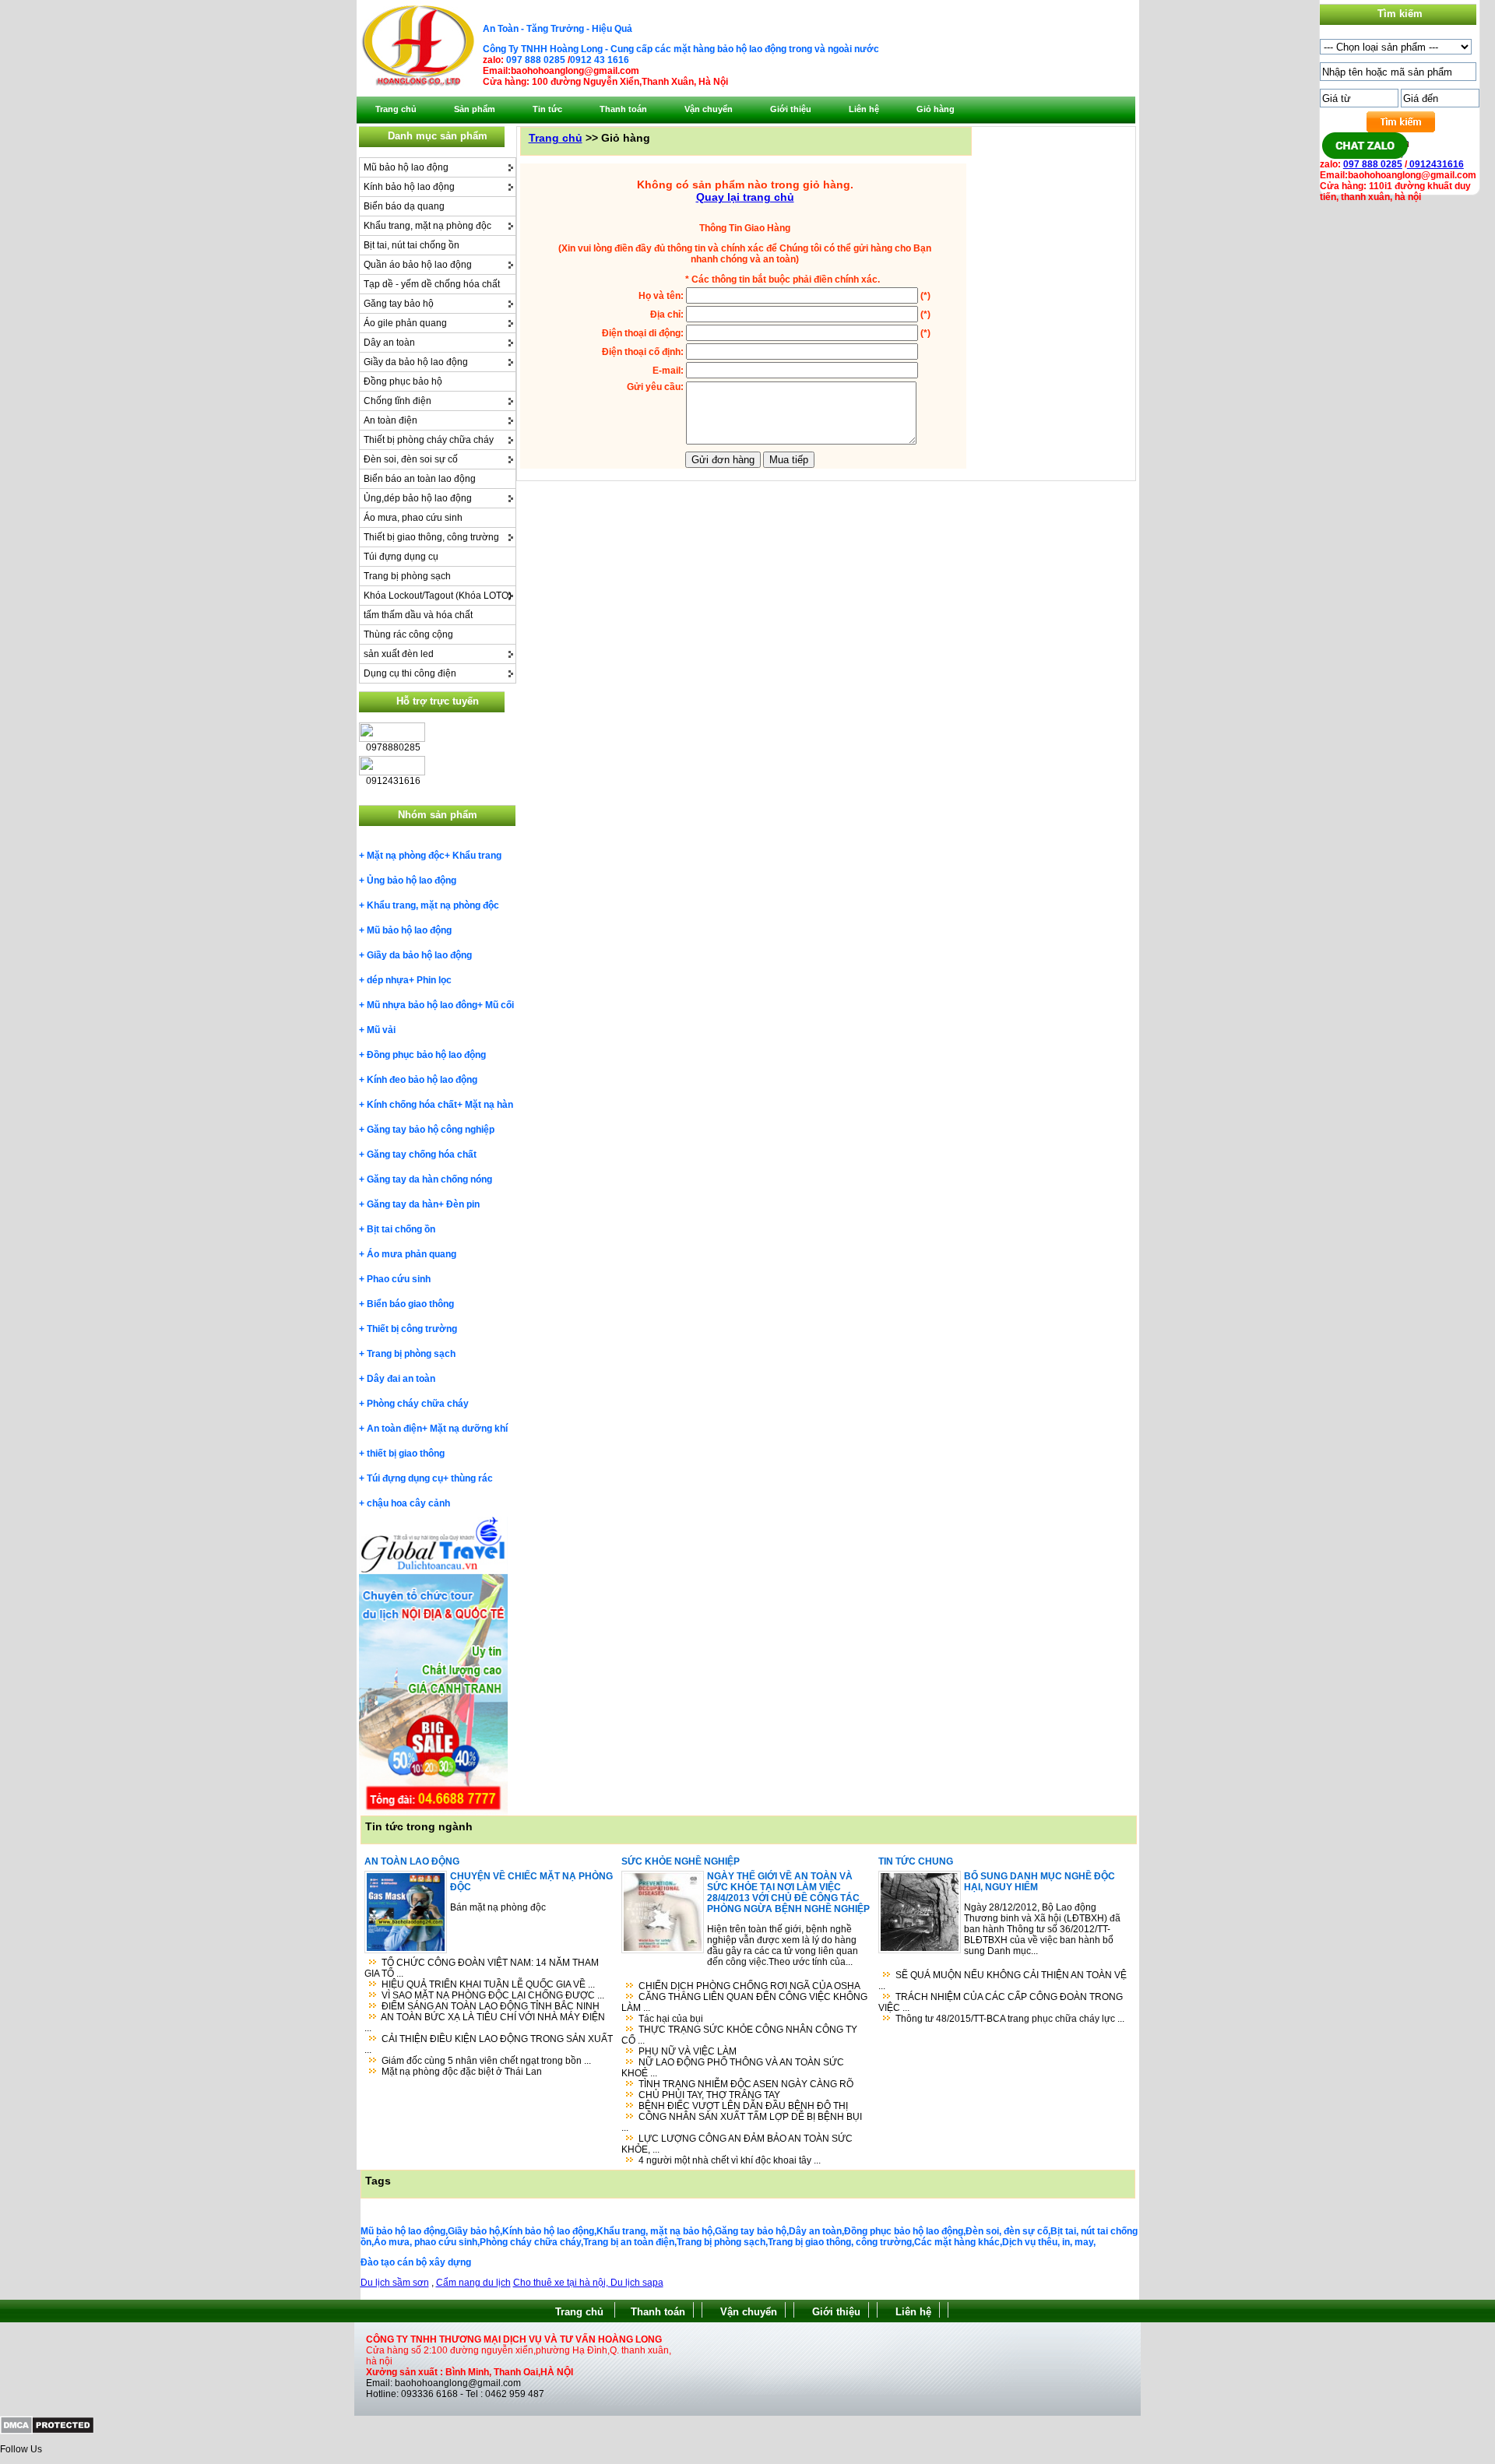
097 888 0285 (536, 60)
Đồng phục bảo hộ (403, 381)
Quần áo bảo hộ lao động (418, 265)
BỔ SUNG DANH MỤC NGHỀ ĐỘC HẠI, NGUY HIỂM (1039, 1882)
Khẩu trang (477, 856)
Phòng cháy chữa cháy (418, 1404)
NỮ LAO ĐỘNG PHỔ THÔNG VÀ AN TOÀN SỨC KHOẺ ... (733, 2068)
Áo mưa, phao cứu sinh (413, 518)
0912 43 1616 (600, 60)
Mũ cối (500, 1005)
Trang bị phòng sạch (407, 576)
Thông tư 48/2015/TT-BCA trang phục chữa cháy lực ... (1010, 2019)
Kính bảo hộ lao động (409, 187)
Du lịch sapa (637, 2283)
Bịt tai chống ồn (401, 1229)
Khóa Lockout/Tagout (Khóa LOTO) (438, 596)
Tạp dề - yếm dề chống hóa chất (432, 284)
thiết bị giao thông (406, 1453)
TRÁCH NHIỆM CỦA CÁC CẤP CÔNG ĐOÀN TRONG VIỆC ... (1001, 2002)
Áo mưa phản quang (412, 1254)
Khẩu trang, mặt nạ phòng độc (427, 226)
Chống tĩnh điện (397, 401)
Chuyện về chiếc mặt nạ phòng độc (531, 1882)
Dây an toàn (389, 343)
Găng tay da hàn (403, 1204)
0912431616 (1435, 164)
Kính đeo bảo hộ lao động (422, 1080)
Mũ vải (381, 1030)
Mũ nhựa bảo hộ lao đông (422, 1005)
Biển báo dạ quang (404, 206)
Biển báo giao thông (410, 1304)
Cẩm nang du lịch (473, 2283)
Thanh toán (658, 2312)
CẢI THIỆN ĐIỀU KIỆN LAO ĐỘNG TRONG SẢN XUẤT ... (489, 2044)
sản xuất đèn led (399, 654)
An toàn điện (390, 420)
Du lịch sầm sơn (395, 2283)
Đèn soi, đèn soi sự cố (411, 459)
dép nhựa (388, 980)
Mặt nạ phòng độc (406, 856)
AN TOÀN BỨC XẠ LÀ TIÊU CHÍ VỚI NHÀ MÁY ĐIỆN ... (485, 2023)
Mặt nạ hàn (489, 1105)
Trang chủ (556, 138)
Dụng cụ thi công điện (410, 673)
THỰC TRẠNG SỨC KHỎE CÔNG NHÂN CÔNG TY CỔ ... (739, 2035)
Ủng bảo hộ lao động (412, 881)
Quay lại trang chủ (745, 197)
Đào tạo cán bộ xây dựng (416, 2262)
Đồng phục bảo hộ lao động (426, 1055)
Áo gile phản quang (405, 323)
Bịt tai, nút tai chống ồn (412, 245)
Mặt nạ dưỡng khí (469, 1429)
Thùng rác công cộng (408, 634)
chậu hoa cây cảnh (408, 1503)
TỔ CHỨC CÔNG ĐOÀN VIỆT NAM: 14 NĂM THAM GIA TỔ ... (482, 1968)
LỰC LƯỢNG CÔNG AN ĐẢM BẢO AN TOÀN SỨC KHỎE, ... (737, 2144)
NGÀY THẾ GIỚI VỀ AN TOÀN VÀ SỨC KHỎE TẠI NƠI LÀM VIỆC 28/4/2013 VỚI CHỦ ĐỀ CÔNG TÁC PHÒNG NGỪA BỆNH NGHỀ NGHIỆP (788, 1893)
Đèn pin (463, 1204)
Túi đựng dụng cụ (401, 557)
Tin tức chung (916, 1861)
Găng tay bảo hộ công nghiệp (431, 1130)
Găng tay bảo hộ (399, 304)
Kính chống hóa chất (412, 1105)
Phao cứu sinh (399, 1279)
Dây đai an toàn (401, 1379)
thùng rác (472, 1478)
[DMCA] (47, 2431)
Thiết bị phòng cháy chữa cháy (429, 440)
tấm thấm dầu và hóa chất (418, 615)
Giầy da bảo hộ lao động (416, 362)
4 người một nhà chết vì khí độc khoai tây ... (730, 2160)
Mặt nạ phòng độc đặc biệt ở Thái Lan (462, 2072)
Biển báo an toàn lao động (420, 479)
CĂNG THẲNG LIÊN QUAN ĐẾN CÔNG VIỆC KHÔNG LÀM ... (744, 2002)
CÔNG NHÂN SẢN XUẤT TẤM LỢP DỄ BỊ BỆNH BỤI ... (742, 2122)
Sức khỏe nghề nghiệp (681, 1861)
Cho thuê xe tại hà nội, (562, 2283)
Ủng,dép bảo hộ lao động (418, 498)
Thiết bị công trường (412, 1329)
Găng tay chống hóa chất (422, 1155)
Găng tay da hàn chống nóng (429, 1179)
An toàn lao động (412, 1861)
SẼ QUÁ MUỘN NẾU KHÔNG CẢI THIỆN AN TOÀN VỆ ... (1003, 1981)
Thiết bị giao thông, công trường (431, 537)
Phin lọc (434, 980)
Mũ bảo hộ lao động (406, 167)
